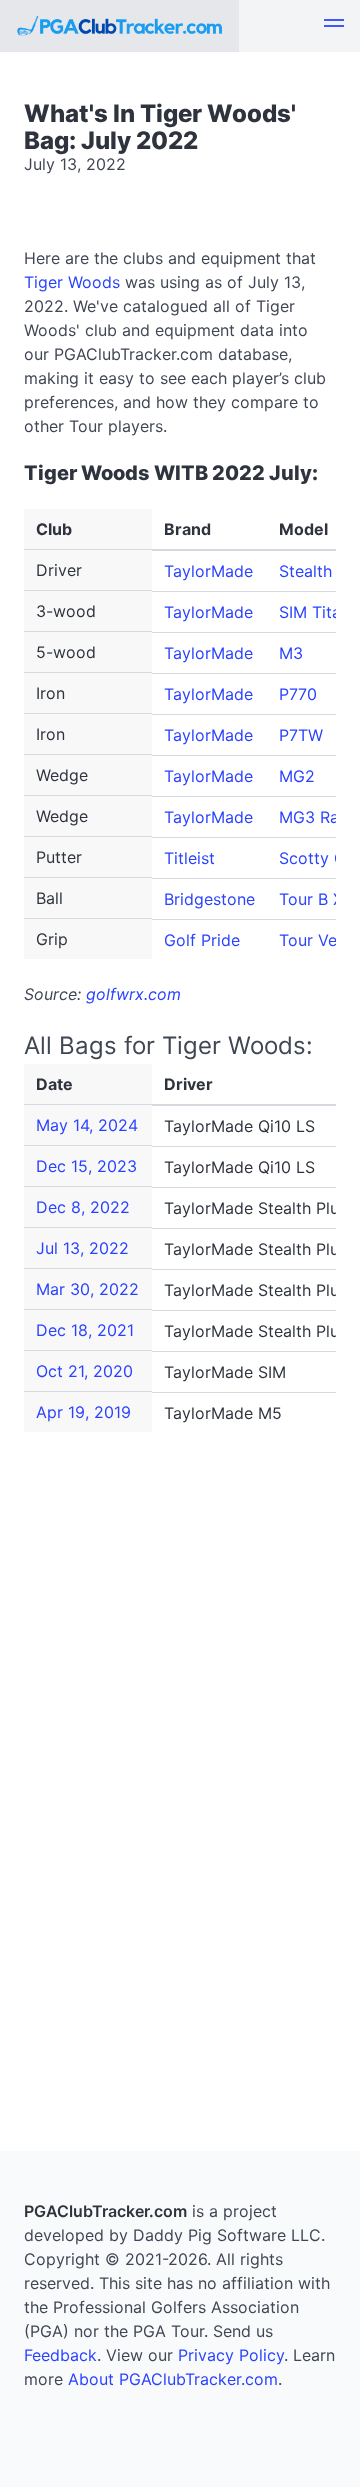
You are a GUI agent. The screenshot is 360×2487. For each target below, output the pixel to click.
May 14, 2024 (87, 1125)
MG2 (297, 776)
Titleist (189, 858)
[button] (334, 26)
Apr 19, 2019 (83, 1412)
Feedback (60, 2355)
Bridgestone (209, 899)
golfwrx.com (133, 994)
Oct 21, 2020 (84, 1371)
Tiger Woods (72, 282)
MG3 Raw (315, 817)
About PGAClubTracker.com (173, 2379)
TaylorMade (208, 571)
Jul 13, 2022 (82, 1248)
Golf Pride (202, 940)
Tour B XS (316, 899)
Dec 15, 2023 (86, 1166)
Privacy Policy (231, 2355)
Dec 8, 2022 (83, 1207)
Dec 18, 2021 (85, 1330)
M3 (291, 653)
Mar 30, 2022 (87, 1289)
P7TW (301, 735)
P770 (298, 694)
